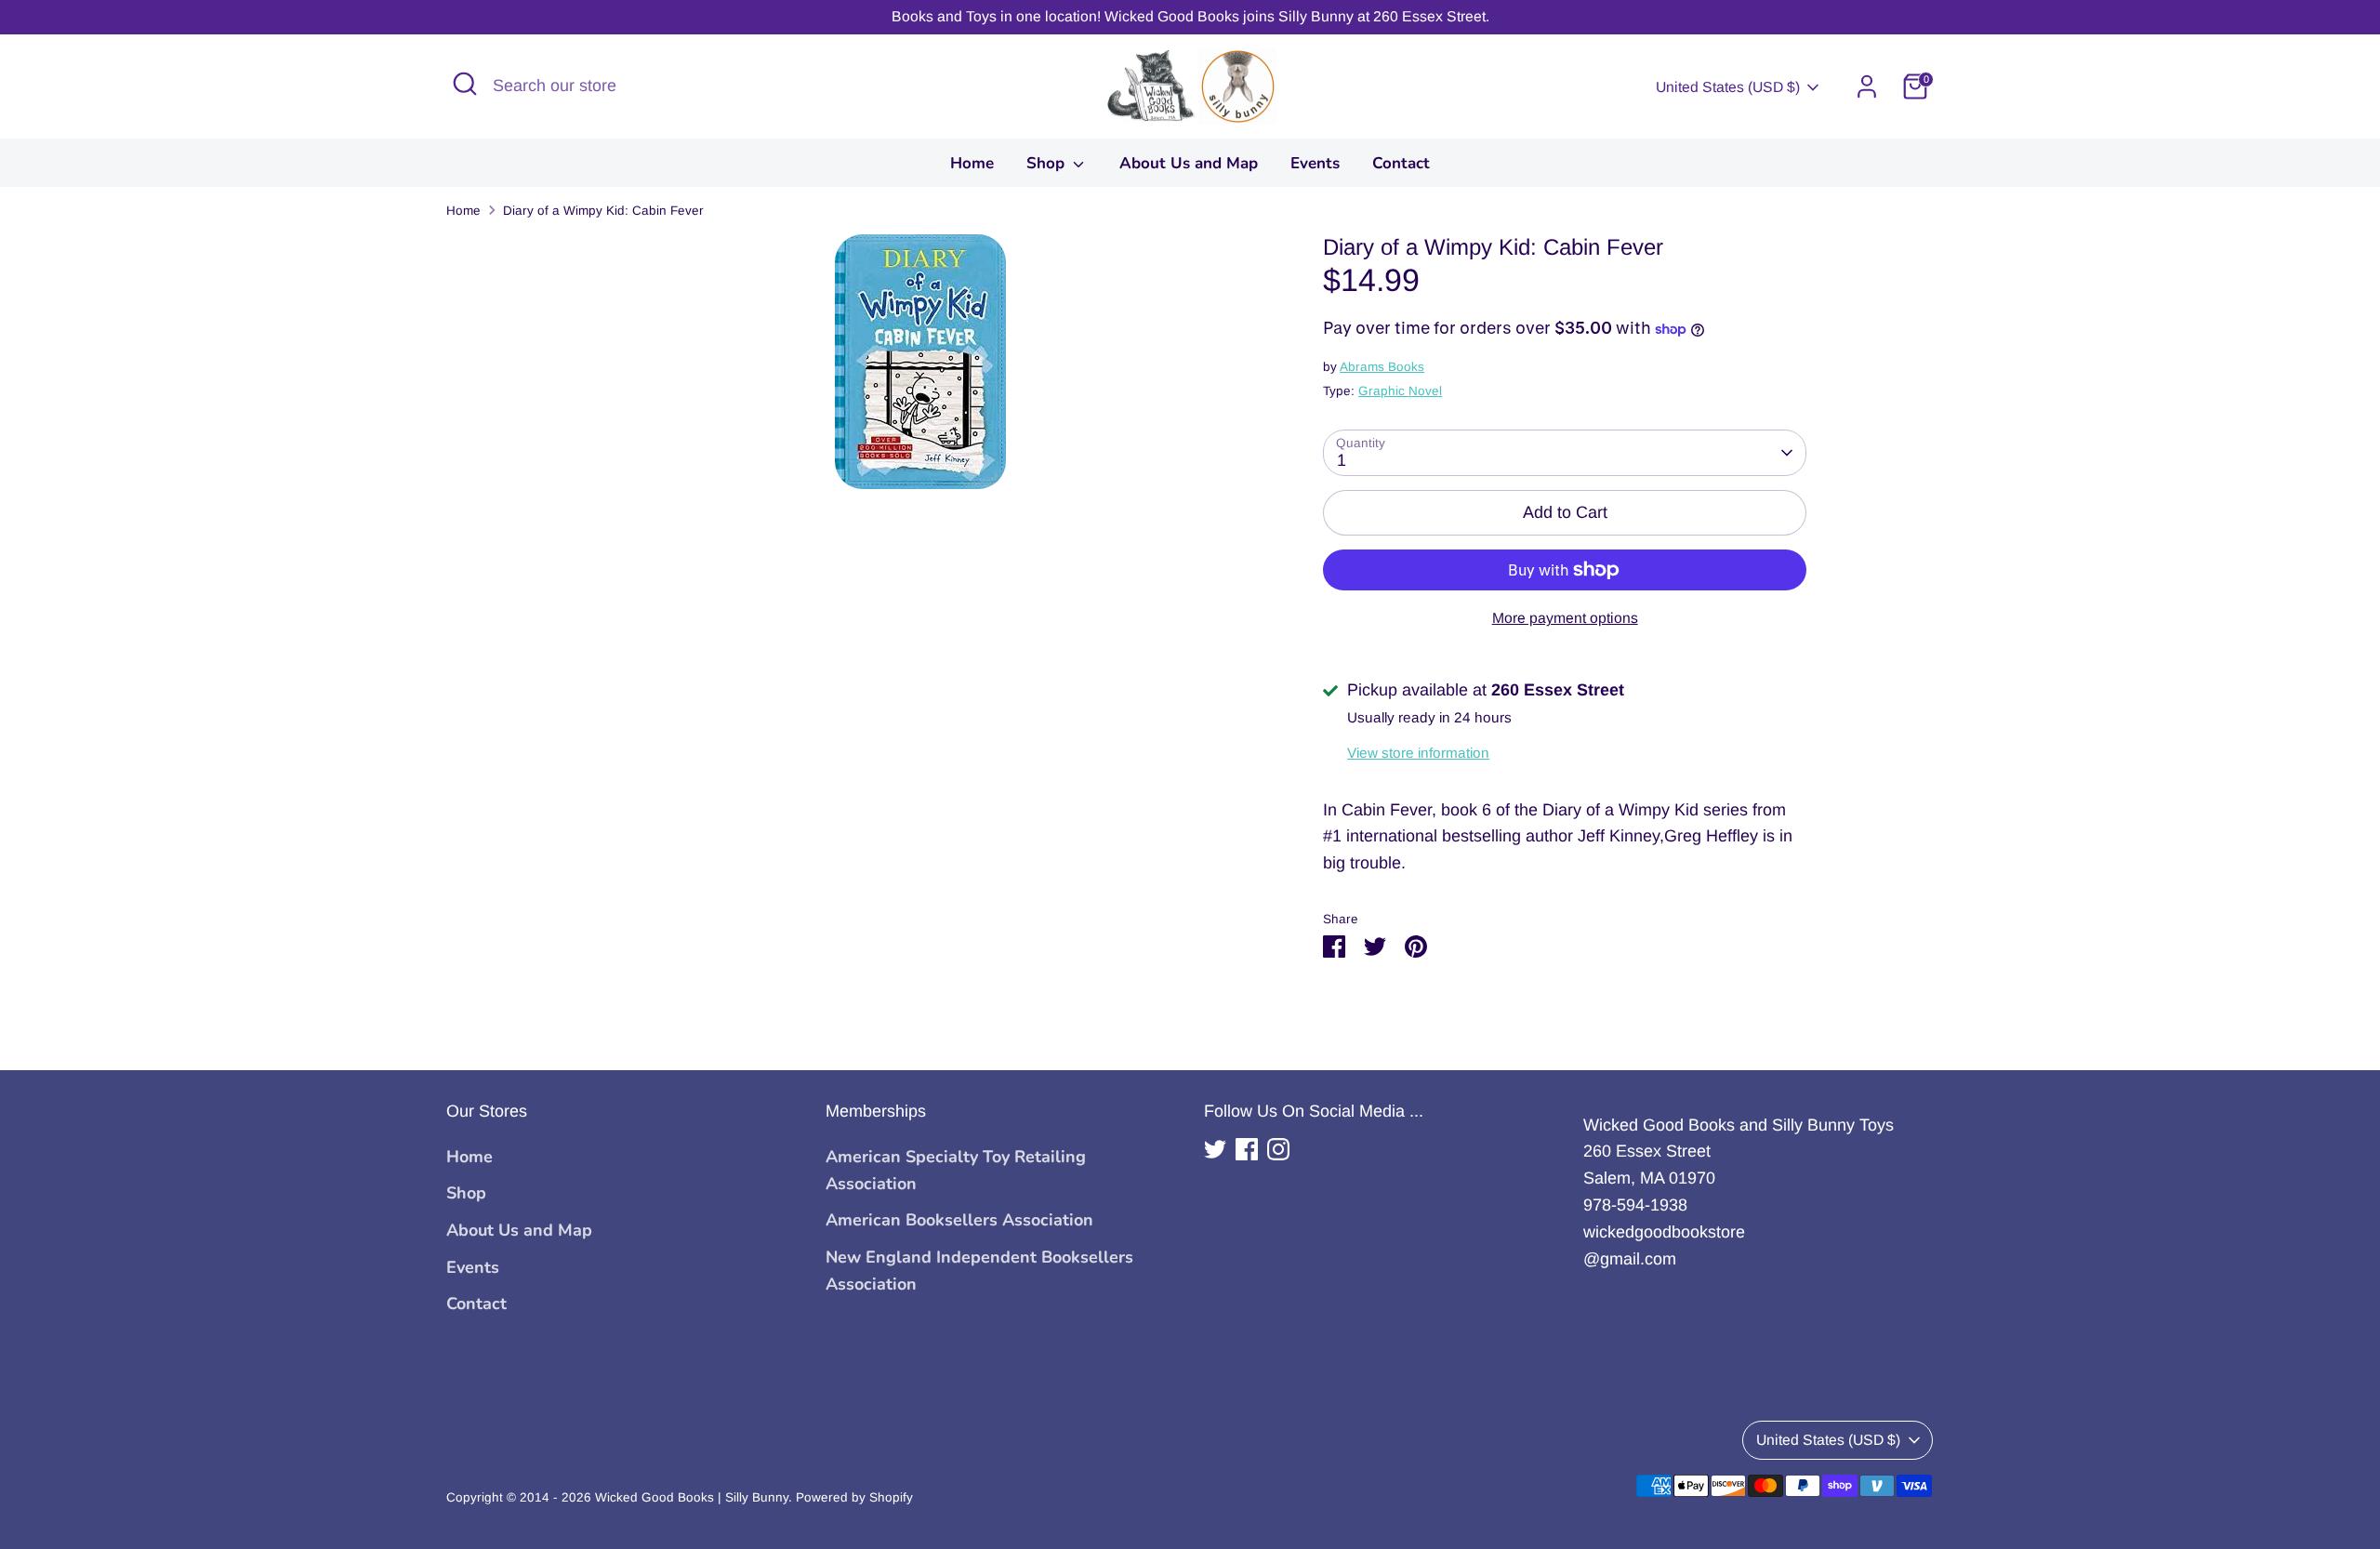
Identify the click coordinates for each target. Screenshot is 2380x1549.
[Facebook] (1247, 1149)
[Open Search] (465, 84)
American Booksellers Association (959, 1220)
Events (1315, 163)
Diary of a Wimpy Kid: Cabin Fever (603, 211)
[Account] (1867, 86)
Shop (1048, 163)
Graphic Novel (1400, 391)
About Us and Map (1189, 163)
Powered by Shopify (854, 1497)
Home (972, 163)
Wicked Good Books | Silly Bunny (692, 1497)
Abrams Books (1382, 367)
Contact (1401, 163)
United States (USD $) (1728, 87)
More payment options (1565, 618)
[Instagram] (1278, 1149)
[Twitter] (1215, 1149)
